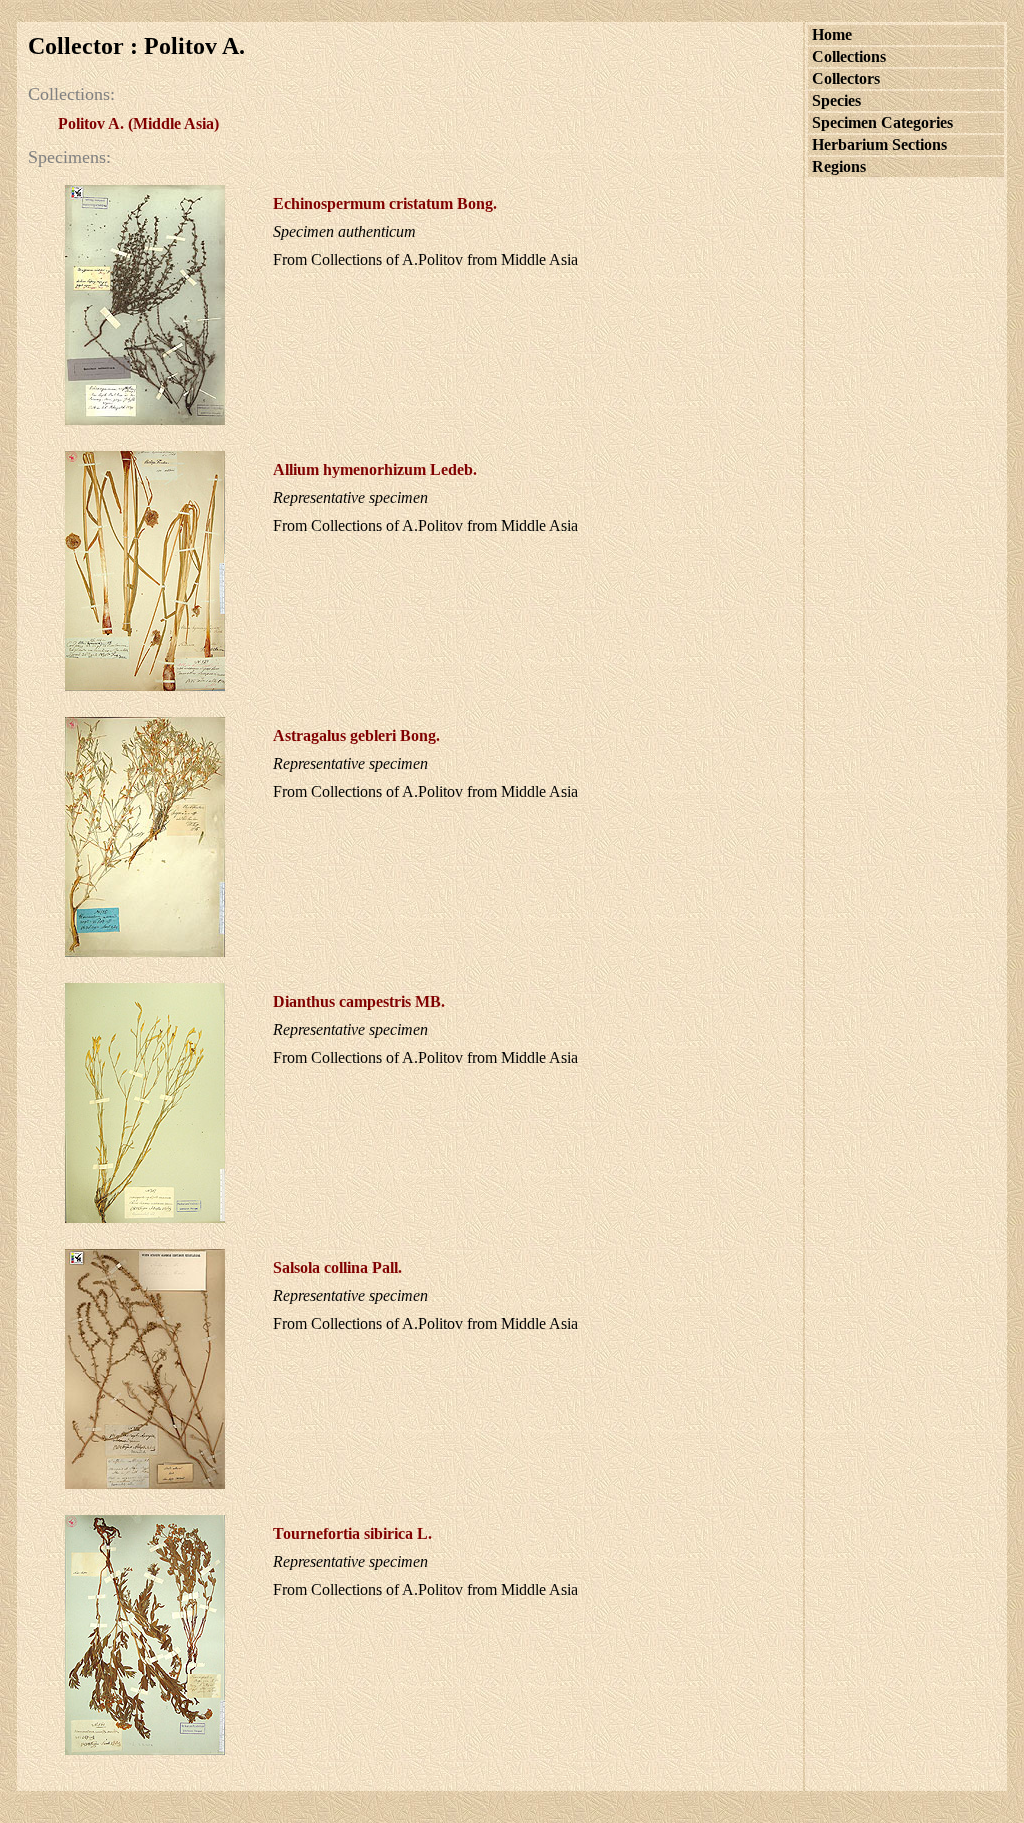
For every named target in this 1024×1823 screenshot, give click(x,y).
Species (836, 100)
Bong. (385, 203)
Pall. (337, 1267)
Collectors (846, 78)
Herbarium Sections (879, 144)
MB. (359, 1001)
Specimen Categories (882, 122)
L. (352, 1533)
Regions (839, 166)
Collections (849, 56)
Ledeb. (375, 469)
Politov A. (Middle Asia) (138, 123)
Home (832, 34)
